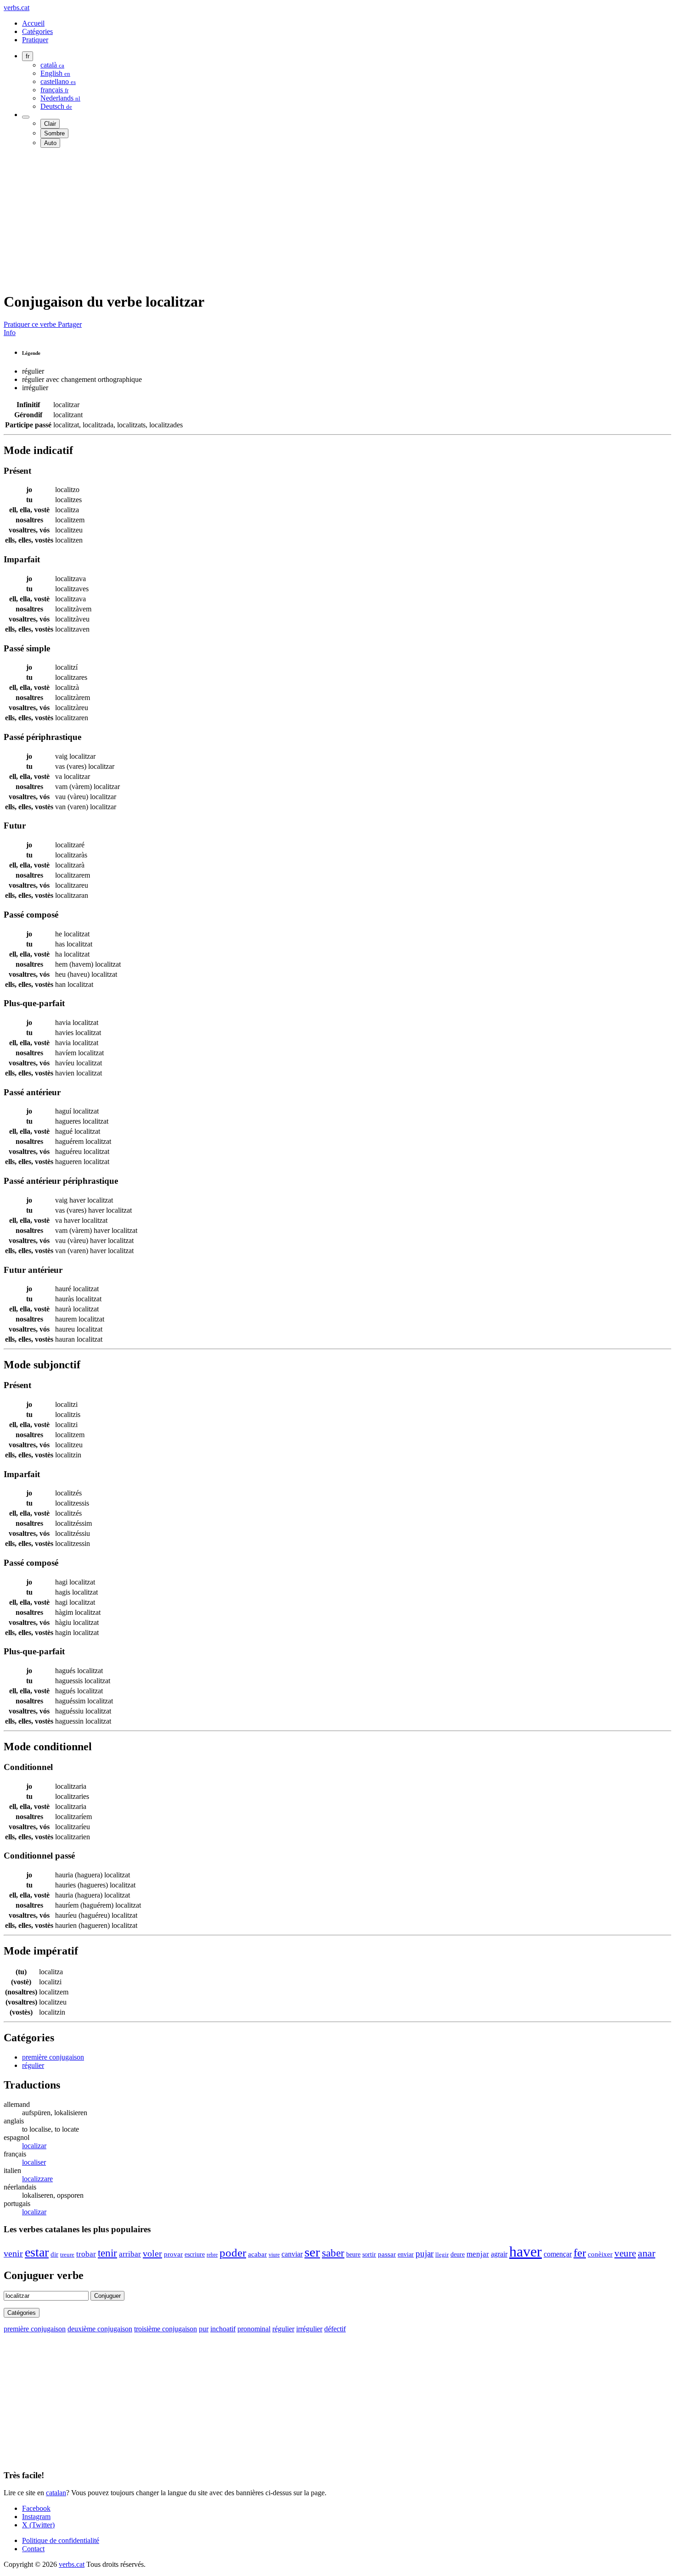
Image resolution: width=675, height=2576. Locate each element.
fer (580, 2253)
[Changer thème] (26, 117)
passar (387, 2254)
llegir (442, 2255)
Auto (50, 143)
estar (37, 2252)
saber (333, 2253)
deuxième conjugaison (100, 2329)
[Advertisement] (279, 219)
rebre (212, 2255)
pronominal (254, 2329)
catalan (56, 2493)
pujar (425, 2254)
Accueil (33, 23)
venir (13, 2254)
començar (558, 2254)
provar (173, 2254)
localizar (34, 2146)
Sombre (54, 133)
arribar (130, 2254)
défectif (335, 2329)
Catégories (37, 31)
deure (458, 2254)
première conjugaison (53, 2057)
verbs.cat (17, 8)
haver (526, 2251)
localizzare (37, 2179)
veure (625, 2253)
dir (54, 2254)
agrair (499, 2254)
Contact (33, 2549)
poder (233, 2253)
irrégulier (309, 2329)
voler (152, 2253)
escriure (195, 2254)
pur (204, 2329)
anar (647, 2253)
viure (274, 2255)
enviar (406, 2254)
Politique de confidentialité (61, 2540)
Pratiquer (35, 40)
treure (67, 2255)
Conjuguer (107, 2296)
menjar (478, 2254)
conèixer (600, 2254)
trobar (86, 2254)
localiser (34, 2162)
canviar (292, 2254)
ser (312, 2252)
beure (353, 2254)
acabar (257, 2254)
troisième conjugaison (166, 2329)
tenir (107, 2253)
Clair (50, 124)
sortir (369, 2254)
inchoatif (223, 2329)
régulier (33, 2065)
